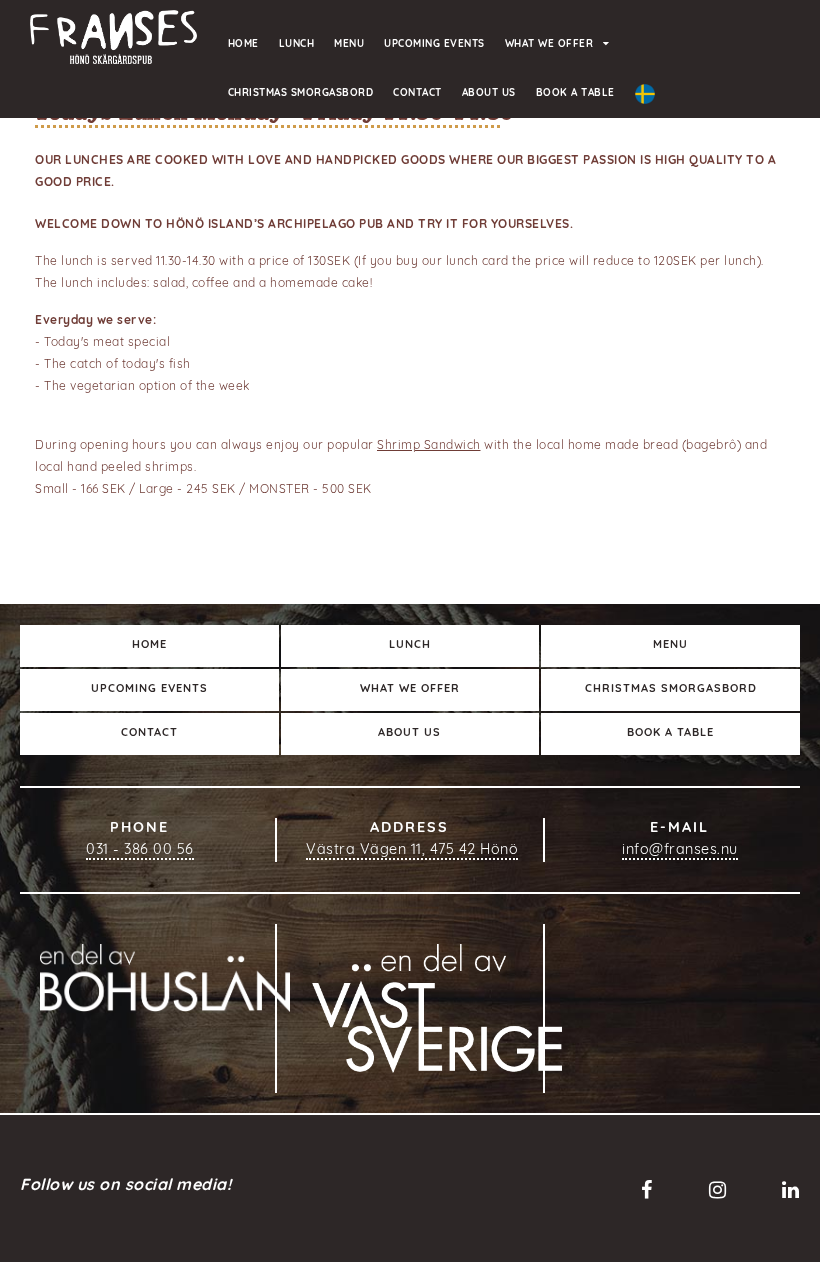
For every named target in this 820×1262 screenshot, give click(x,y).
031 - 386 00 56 (140, 850)
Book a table (575, 93)
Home (243, 44)
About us (489, 93)
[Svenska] (645, 94)
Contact (417, 93)
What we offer (549, 44)
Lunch (297, 44)
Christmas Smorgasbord (301, 93)
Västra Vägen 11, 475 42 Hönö (412, 850)
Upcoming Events (434, 44)
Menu (349, 44)
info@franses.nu (680, 850)
